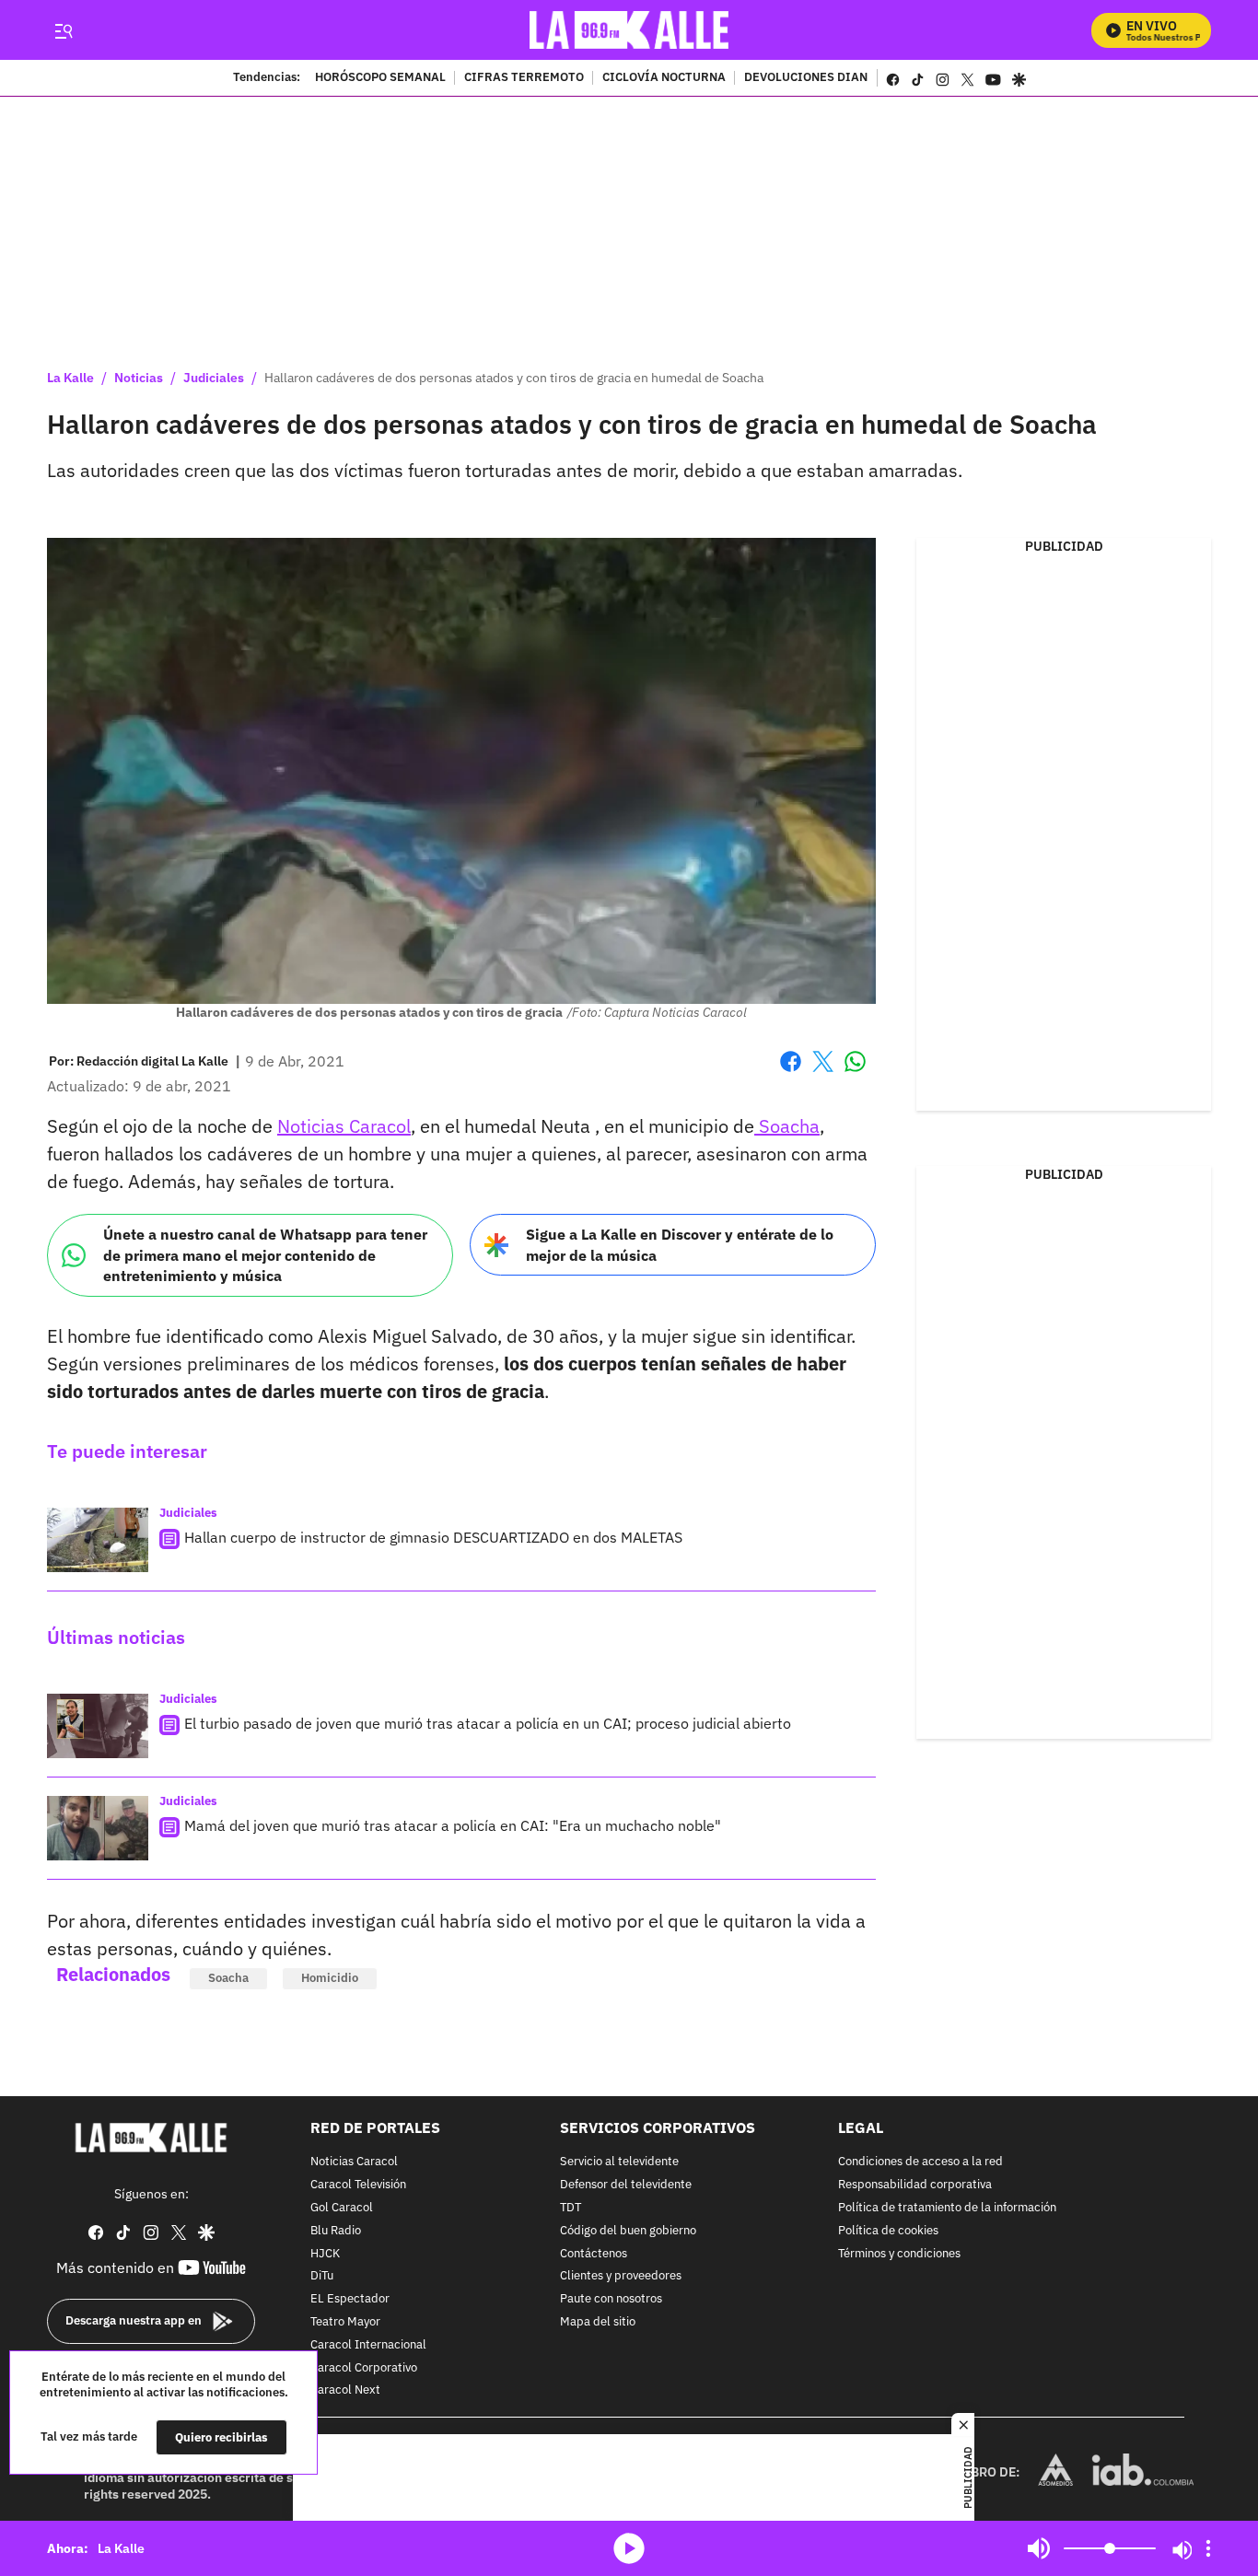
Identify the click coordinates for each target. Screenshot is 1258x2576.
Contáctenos (594, 2253)
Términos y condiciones (899, 2253)
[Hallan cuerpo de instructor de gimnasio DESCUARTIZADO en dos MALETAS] (98, 1540)
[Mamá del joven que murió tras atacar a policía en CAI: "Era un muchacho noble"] (98, 1828)
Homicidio (330, 1978)
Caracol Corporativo (364, 2367)
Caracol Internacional (368, 2345)
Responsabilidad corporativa (915, 2185)
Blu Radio (336, 2231)
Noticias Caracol (344, 1126)
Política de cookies (888, 2231)
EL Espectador (350, 2299)
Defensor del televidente (626, 2185)
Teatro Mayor (345, 2322)
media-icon (629, 2548)
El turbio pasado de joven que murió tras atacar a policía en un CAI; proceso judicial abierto (488, 1723)
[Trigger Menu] (63, 30)
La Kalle (70, 378)
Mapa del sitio (598, 2322)
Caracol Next (345, 2390)
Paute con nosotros (611, 2299)
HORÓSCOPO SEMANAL (380, 78)
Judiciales (214, 378)
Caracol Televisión (358, 2185)
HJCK (325, 2253)
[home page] (629, 30)
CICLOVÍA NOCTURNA (664, 78)
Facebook (791, 1072)
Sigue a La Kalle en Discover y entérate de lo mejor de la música (680, 1245)
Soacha (787, 1126)
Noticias (139, 378)
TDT (571, 2208)
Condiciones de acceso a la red (920, 2162)
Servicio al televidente (619, 2162)
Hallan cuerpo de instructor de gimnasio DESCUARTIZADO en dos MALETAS (433, 1537)
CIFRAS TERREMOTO (524, 78)
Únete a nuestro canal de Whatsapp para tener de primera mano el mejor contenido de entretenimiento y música (265, 1255)
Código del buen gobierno (628, 2231)
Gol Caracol (342, 2208)
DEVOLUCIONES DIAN (806, 78)
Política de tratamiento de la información (947, 2208)
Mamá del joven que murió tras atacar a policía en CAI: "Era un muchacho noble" (453, 1825)
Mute (1039, 2548)
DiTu (322, 2276)
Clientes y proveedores (621, 2276)
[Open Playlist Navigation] (1208, 2548)
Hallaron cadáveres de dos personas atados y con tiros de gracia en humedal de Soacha (514, 378)
